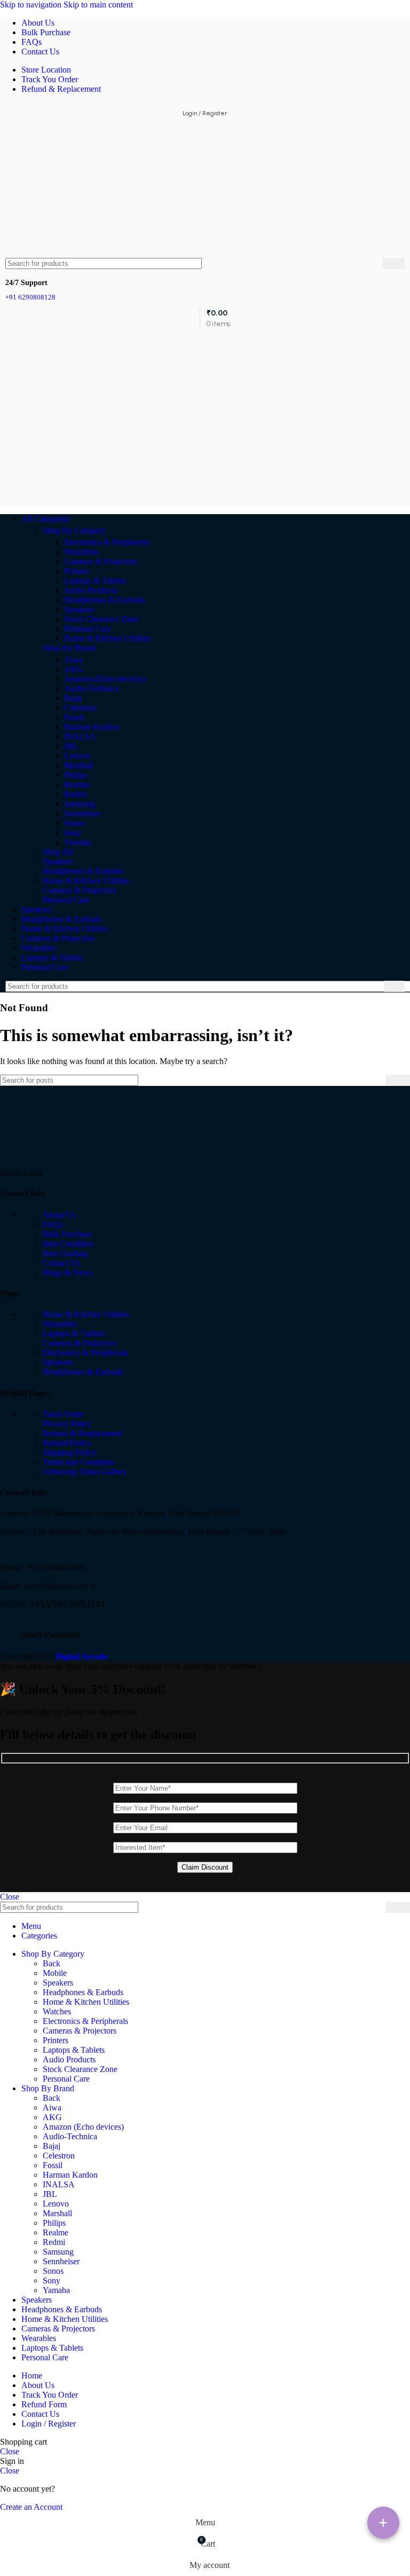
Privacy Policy (67, 1424)
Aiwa (73, 660)
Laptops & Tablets (95, 581)
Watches (57, 2011)
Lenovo (77, 756)
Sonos (74, 823)
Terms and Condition (78, 1462)
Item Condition (68, 1244)
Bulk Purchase (67, 1234)
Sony (73, 833)
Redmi (75, 794)
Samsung (80, 804)
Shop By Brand (69, 648)
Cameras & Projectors (101, 561)
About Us (59, 1215)
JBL (71, 746)
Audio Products (90, 590)
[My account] (205, 495)
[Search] (393, 263)
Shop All (58, 852)
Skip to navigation (32, 5)
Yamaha (78, 842)
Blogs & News (68, 1273)
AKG (74, 669)
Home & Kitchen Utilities (107, 638)
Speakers (79, 609)
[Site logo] (33, 253)
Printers (77, 571)
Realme (77, 785)
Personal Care (88, 629)
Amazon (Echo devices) (105, 679)
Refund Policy (67, 1443)
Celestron (80, 708)
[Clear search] (374, 264)
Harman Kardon (92, 727)
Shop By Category (74, 530)
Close (10, 1897)
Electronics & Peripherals (107, 542)
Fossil (74, 717)
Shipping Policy (70, 1452)
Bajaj (73, 698)
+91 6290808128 (30, 297)
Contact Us (62, 1263)
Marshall (79, 765)
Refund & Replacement (82, 1433)
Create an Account (31, 2507)
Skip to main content (98, 5)
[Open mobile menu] (205, 340)
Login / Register (49, 2424)
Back (52, 1963)
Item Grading (65, 1253)
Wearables (81, 552)
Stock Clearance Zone (101, 619)
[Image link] (40, 1163)
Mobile (55, 1973)
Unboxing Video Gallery (85, 1472)
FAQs (53, 1224)
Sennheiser (82, 813)
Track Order (63, 1414)
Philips (76, 775)
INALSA (80, 736)
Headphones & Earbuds (104, 600)
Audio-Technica (91, 688)
